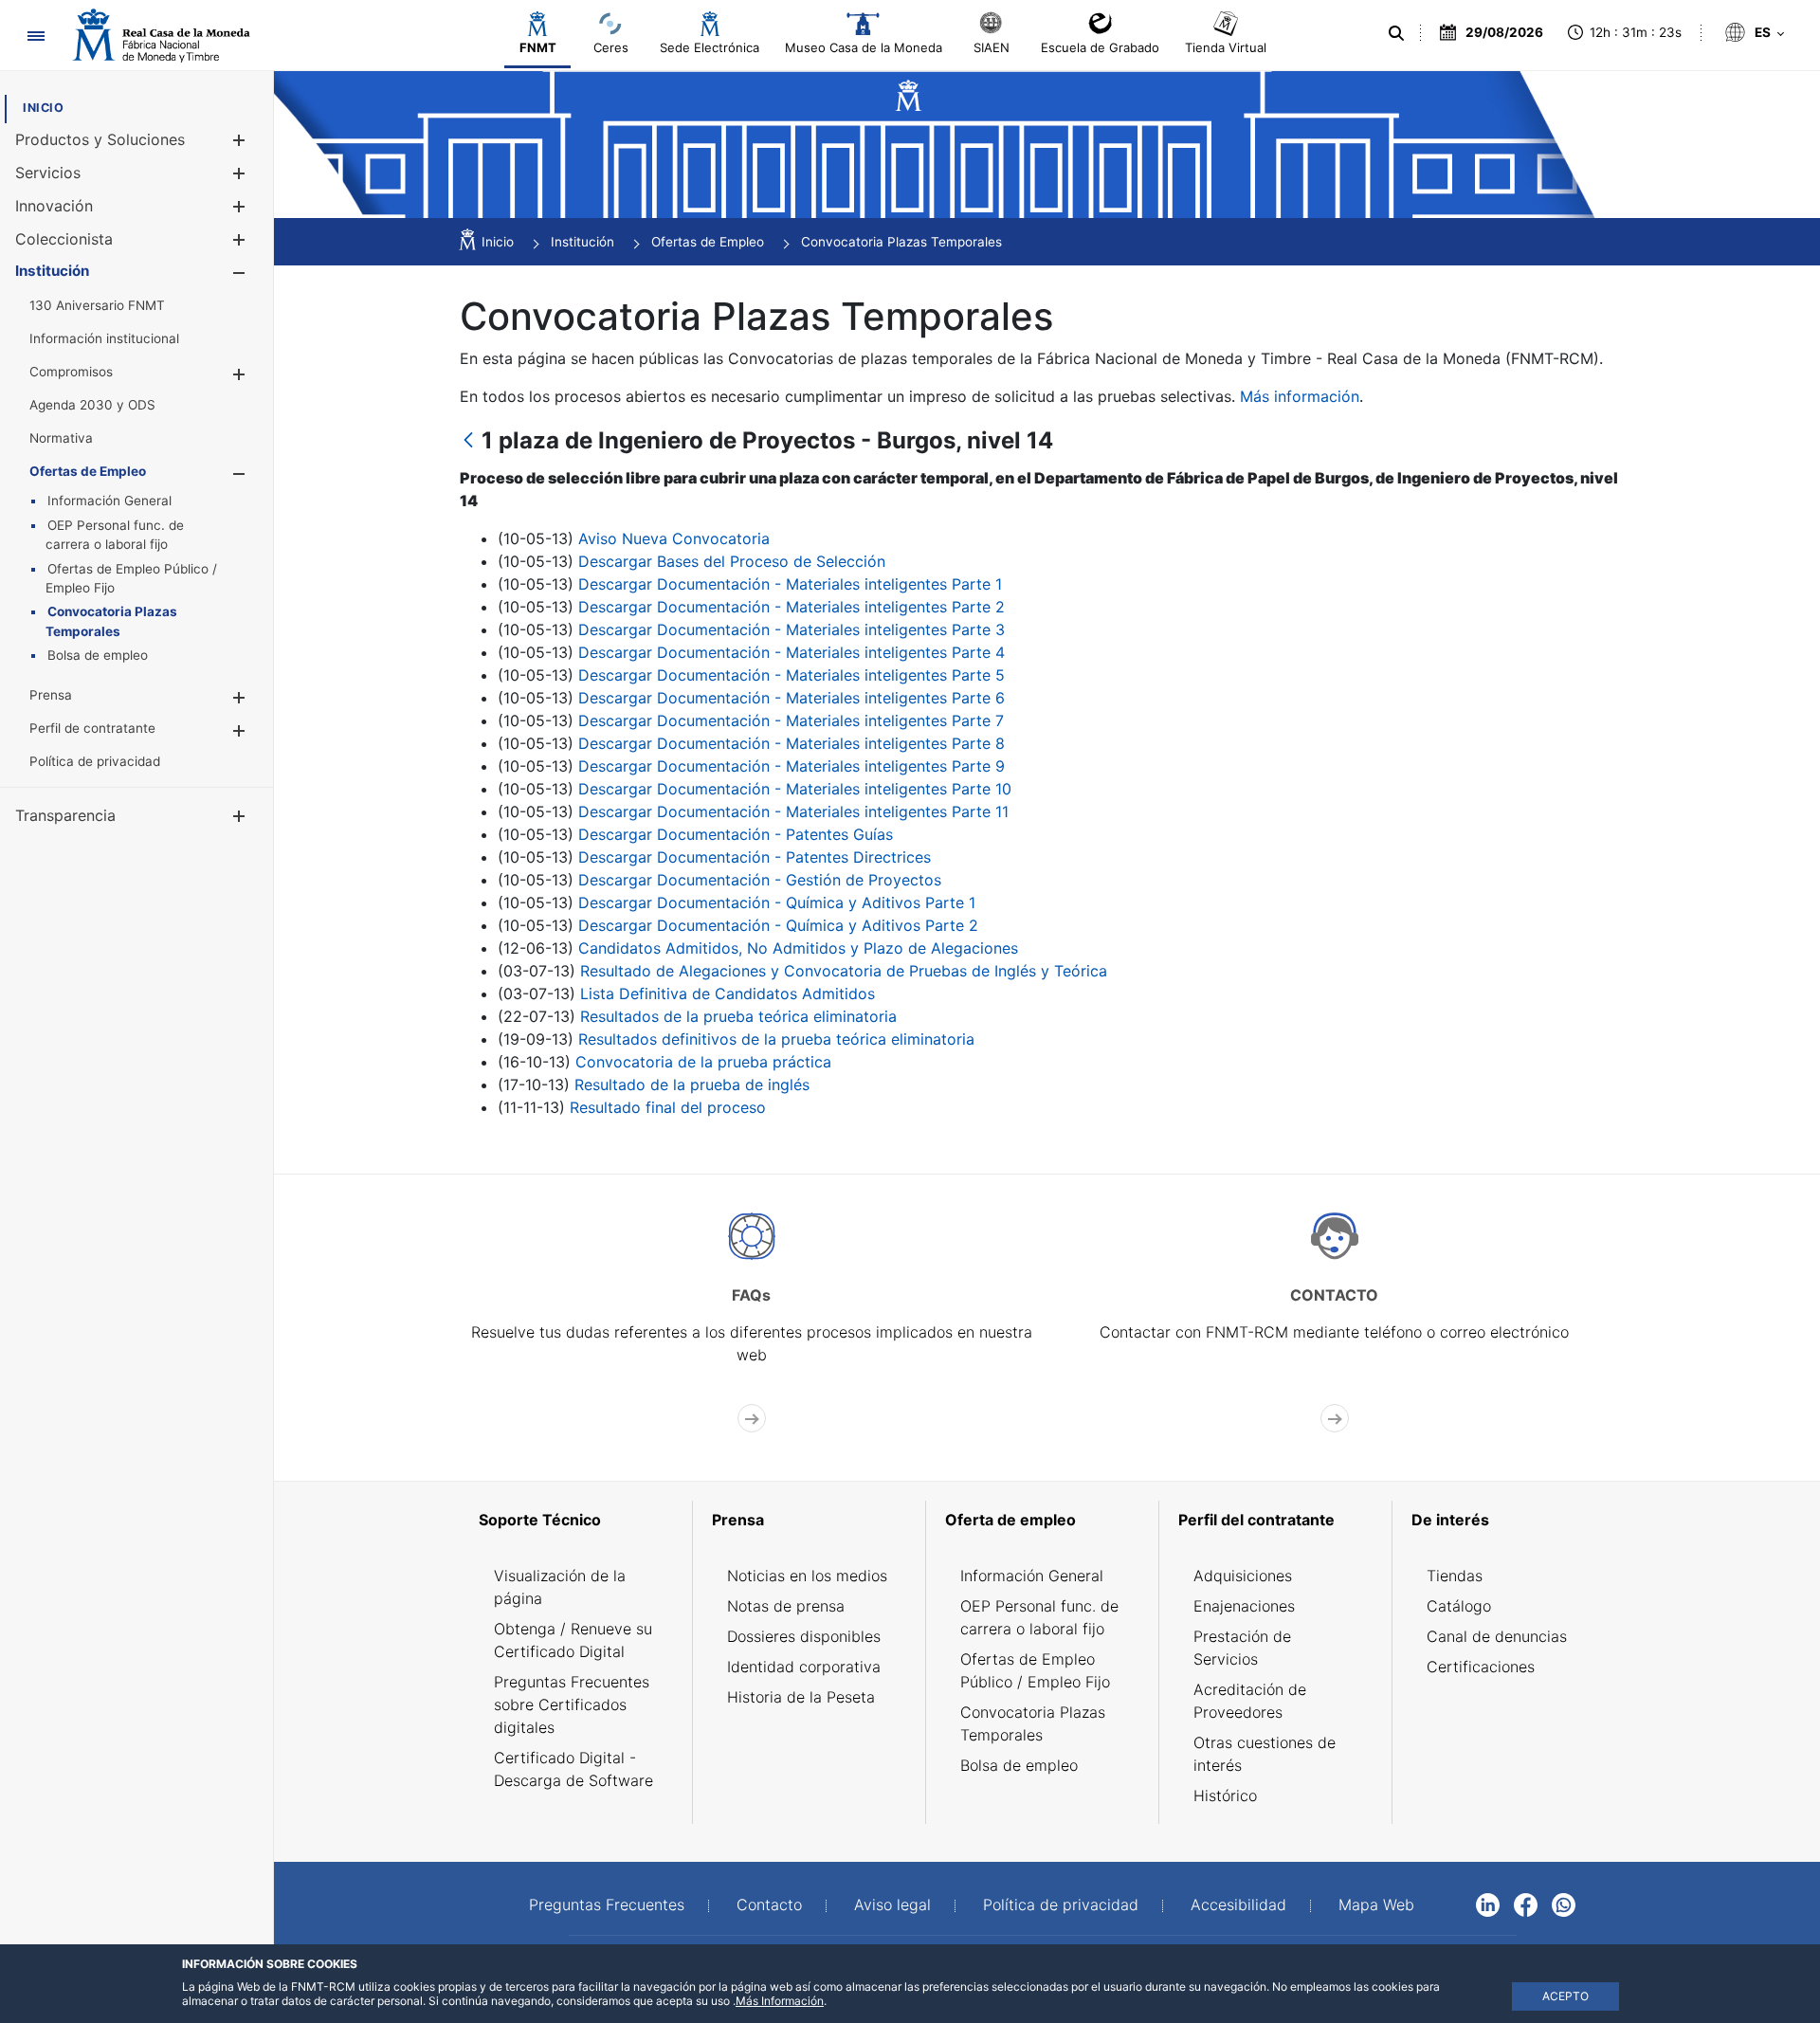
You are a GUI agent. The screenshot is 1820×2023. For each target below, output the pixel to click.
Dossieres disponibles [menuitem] (804, 1636)
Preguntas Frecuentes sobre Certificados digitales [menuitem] (572, 1704)
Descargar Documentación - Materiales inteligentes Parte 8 (792, 743)
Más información (1300, 396)
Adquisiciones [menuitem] (1243, 1576)
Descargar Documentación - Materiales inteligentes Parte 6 (792, 698)
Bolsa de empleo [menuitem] (1019, 1765)
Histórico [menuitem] (1225, 1795)
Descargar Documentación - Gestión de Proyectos (760, 880)
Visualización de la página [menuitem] (560, 1587)
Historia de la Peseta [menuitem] (801, 1697)
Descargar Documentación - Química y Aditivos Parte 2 (778, 925)
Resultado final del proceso (668, 1107)
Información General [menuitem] (1032, 1576)
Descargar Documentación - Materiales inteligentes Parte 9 (792, 766)
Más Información (780, 2001)
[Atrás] (468, 441)
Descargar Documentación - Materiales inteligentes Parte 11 (793, 811)
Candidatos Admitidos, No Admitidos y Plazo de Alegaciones (798, 948)
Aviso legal (892, 1905)
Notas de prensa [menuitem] (786, 1606)
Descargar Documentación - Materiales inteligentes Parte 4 (792, 652)
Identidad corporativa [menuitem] (804, 1667)
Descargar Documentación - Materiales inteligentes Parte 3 (792, 629)
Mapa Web (1376, 1905)
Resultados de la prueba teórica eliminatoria (738, 1016)
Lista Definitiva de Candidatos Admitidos (728, 993)
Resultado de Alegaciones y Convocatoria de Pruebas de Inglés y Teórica (844, 971)
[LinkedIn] (1488, 1904)
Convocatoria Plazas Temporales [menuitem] (1033, 1723)
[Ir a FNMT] (161, 36)
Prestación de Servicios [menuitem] (1242, 1648)
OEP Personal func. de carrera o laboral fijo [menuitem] (1039, 1617)
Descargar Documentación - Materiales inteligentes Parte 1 (790, 584)
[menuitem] (43, 108)
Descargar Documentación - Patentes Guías (736, 834)
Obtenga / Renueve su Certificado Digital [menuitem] (573, 1640)
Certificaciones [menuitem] (1481, 1667)
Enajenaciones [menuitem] (1244, 1606)
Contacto (769, 1905)
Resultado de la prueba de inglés (692, 1084)
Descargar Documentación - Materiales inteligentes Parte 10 (795, 789)
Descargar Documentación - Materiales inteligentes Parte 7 (791, 720)
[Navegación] (36, 36)
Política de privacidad (1061, 1905)
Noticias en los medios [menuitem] (807, 1576)
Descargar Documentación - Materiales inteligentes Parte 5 (792, 675)
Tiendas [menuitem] (1455, 1576)
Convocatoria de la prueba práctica (703, 1062)
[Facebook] (1526, 1904)
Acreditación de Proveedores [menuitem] (1250, 1701)
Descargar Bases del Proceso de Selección (732, 561)
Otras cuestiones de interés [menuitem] (1265, 1754)
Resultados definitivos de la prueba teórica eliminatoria (776, 1039)
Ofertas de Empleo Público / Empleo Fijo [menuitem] (1035, 1670)
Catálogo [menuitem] (1459, 1606)
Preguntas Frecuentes (607, 1905)
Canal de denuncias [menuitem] (1497, 1636)
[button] (238, 140)
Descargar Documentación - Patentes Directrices (755, 857)
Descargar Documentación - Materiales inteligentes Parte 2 (792, 607)
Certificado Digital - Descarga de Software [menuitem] (573, 1769)
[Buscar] (1396, 33)
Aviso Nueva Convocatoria (674, 538)
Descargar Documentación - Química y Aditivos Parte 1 (777, 902)
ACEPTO (1565, 1996)
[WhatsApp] (1564, 1904)
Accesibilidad (1238, 1905)
